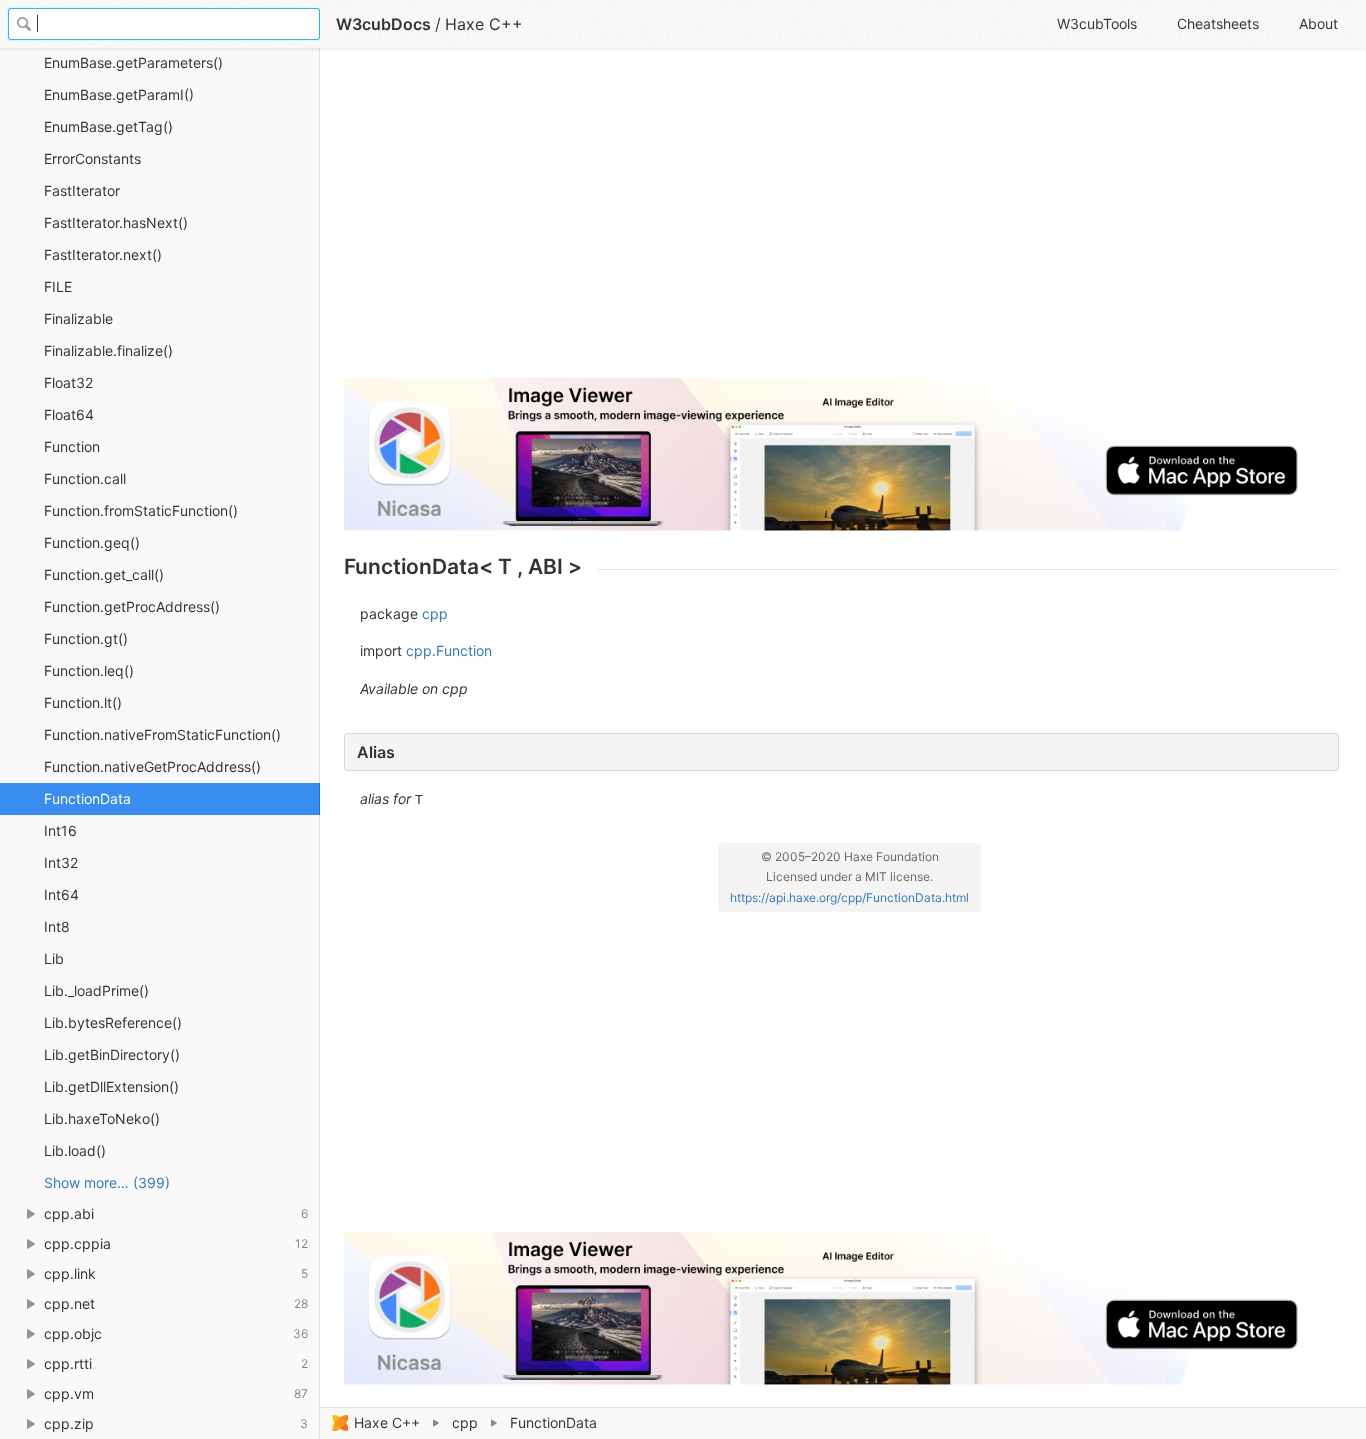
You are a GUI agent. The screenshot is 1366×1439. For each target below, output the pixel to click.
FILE (58, 286)
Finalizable (78, 318)
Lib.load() (75, 1150)
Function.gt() (86, 638)
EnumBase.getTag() (108, 126)
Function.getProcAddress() (132, 606)
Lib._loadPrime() (96, 990)
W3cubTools (1097, 23)
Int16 (60, 830)
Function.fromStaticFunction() (141, 510)
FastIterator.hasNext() (116, 222)
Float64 (69, 414)
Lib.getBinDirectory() (112, 1054)
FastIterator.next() (103, 254)
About (1318, 23)
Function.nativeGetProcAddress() (152, 766)
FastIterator (82, 190)
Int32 (61, 862)
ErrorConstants (92, 158)
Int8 (57, 926)
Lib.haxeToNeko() (102, 1118)
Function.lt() (83, 702)
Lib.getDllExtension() (111, 1086)
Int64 (61, 894)
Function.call (85, 478)
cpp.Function (449, 650)
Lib (54, 958)
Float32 (68, 382)
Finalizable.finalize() (108, 350)
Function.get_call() (104, 574)
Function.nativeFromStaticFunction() (162, 734)
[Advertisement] (841, 222)
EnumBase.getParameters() (133, 62)
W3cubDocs (383, 24)
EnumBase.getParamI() (119, 94)
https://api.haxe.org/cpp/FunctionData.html (849, 897)
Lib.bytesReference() (113, 1022)
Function (72, 446)
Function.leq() (89, 670)
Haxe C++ (387, 1422)
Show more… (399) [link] (107, 1182)
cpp (465, 1422)
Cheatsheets (1218, 23)
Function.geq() (92, 542)
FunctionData (87, 798)
